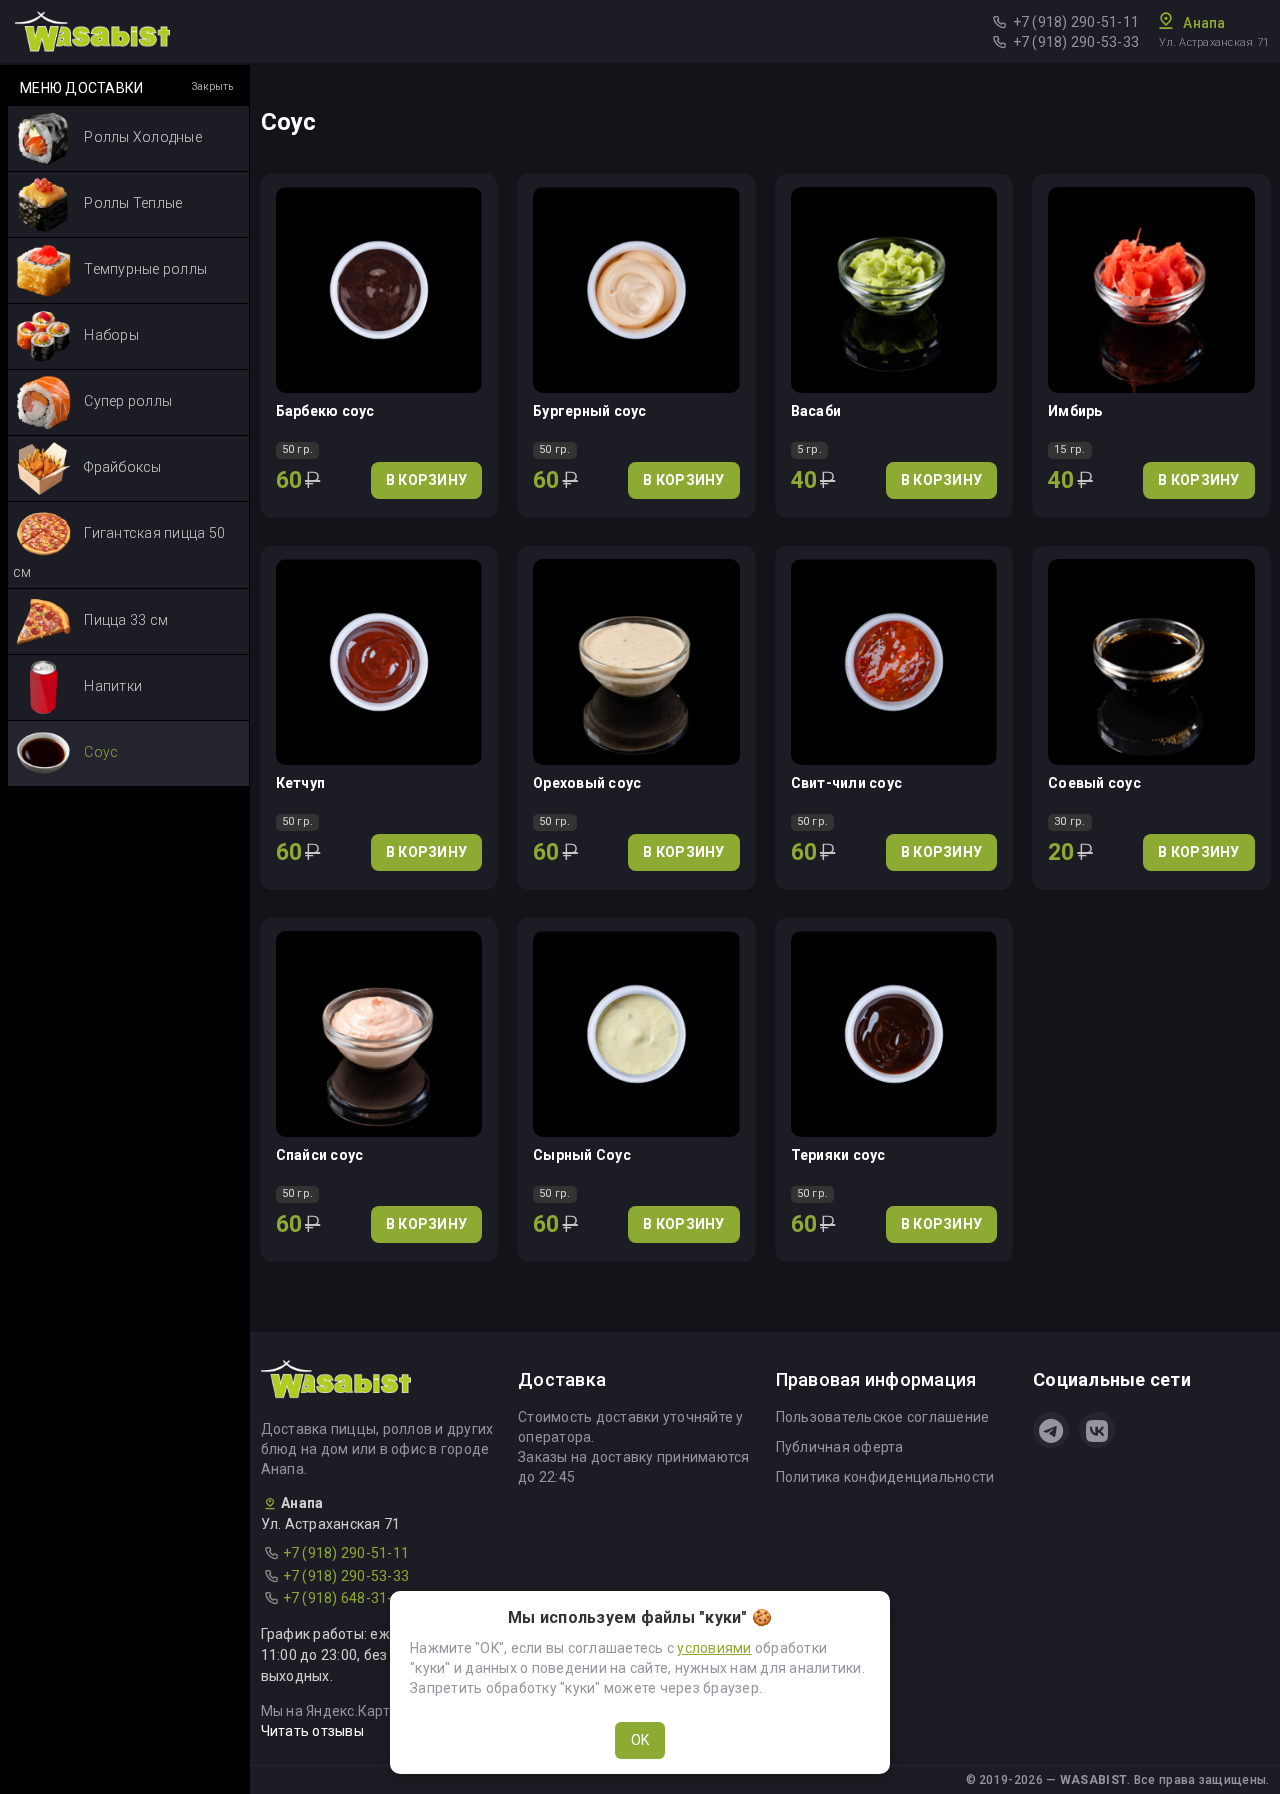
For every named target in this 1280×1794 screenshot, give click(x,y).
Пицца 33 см (124, 620)
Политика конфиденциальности (885, 1477)
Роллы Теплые (131, 203)
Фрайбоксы (121, 467)
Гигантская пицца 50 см (119, 552)
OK (640, 1740)
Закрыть (212, 86)
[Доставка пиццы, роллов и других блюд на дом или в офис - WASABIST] (92, 31)
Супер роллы (126, 401)
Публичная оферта (840, 1447)
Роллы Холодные (141, 137)
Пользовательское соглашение (883, 1417)
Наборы (110, 335)
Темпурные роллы (144, 269)
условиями (714, 1648)
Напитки (111, 686)
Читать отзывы (312, 1731)
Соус (99, 752)
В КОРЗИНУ (426, 480)
